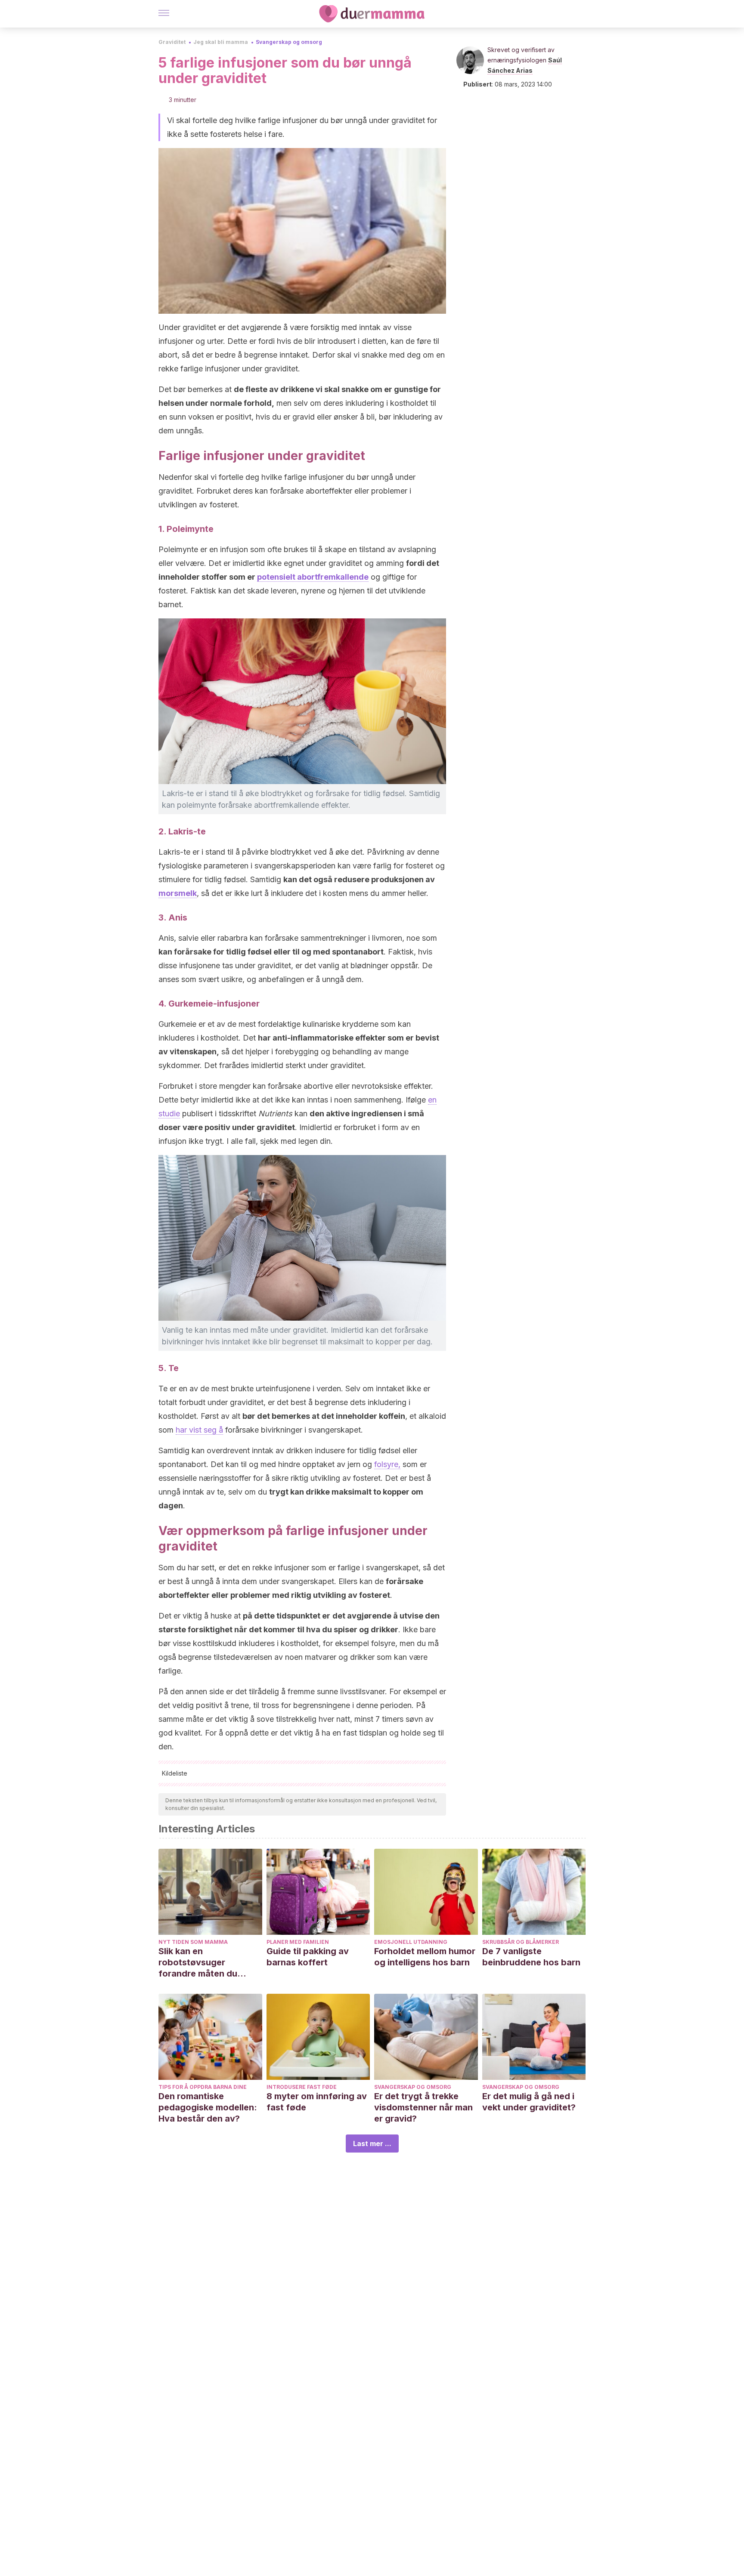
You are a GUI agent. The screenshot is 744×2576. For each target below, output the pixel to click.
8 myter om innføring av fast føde (317, 2102)
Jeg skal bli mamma (221, 42)
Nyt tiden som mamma (193, 1942)
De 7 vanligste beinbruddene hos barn (531, 1957)
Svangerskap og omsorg (289, 42)
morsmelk (178, 893)
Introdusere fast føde (302, 2087)
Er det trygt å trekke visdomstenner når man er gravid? (423, 2107)
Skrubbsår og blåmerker (521, 1942)
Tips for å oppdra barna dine (203, 2087)
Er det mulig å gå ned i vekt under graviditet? (529, 2102)
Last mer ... (372, 2144)
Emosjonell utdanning (411, 1942)
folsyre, (387, 1464)
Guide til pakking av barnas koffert (308, 1957)
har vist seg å (199, 1430)
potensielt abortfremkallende (313, 577)
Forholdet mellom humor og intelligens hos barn (425, 1957)
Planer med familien (298, 1942)
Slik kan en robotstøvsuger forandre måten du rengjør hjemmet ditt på (208, 1963)
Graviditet (172, 42)
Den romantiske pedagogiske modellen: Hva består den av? (208, 2107)
